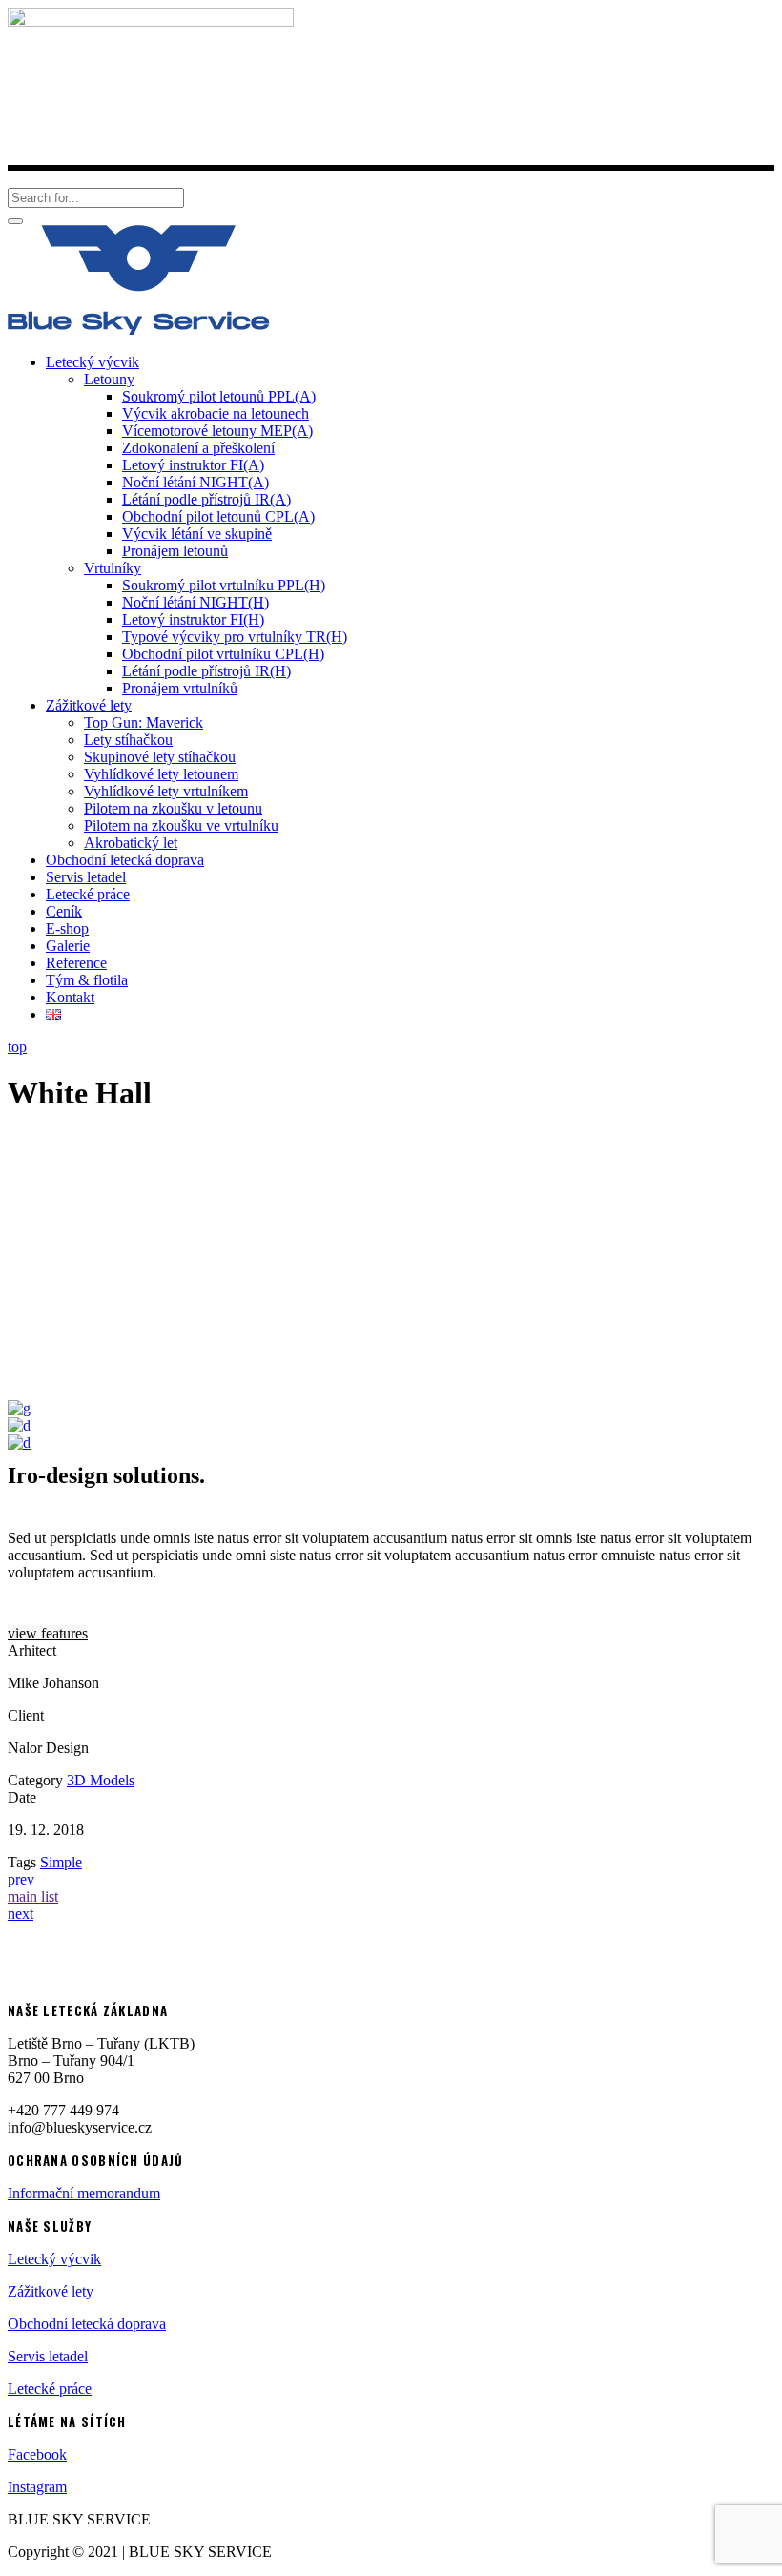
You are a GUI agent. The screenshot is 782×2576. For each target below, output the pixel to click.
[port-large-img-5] (19, 1425)
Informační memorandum (84, 2193)
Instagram (37, 2487)
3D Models (101, 1780)
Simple (61, 1862)
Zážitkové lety (51, 2291)
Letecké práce (50, 2389)
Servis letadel (48, 2356)
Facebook (37, 2454)
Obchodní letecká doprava (87, 2324)
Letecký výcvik (54, 2259)
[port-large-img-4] (19, 1408)
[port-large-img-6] (19, 1443)
